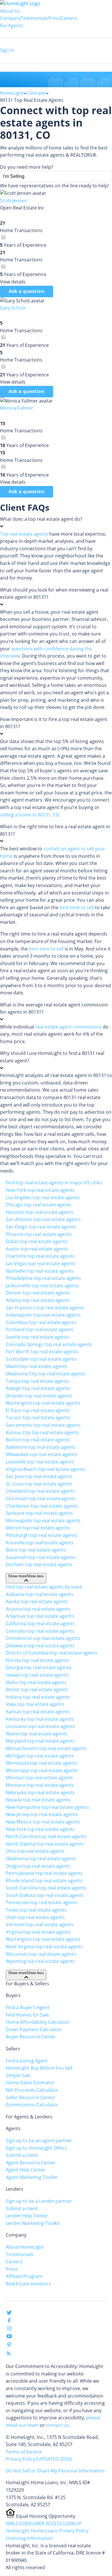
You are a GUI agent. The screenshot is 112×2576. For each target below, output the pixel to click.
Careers (69, 18)
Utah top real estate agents (35, 1917)
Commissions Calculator (32, 2105)
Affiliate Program (24, 2276)
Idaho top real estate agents (36, 1682)
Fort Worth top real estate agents (42, 1352)
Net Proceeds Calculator (32, 2090)
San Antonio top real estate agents (43, 1219)
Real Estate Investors (28, 2284)
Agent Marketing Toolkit (31, 2177)
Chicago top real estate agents (39, 1205)
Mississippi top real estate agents (42, 1770)
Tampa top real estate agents (37, 1381)
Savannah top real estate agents (41, 1557)
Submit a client (22, 2155)
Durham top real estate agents (39, 1564)
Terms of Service (24, 2452)
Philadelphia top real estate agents (43, 1278)
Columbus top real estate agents (41, 1322)
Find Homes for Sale (27, 2015)
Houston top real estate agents (39, 1212)
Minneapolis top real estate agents (43, 1521)
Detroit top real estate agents (38, 1528)
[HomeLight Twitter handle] (9, 2314)
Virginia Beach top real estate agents (45, 1469)
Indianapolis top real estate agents (43, 1315)
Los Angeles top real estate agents (43, 1197)
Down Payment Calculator (34, 2029)
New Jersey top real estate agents (42, 1814)
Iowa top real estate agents (35, 1704)
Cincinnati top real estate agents (41, 1498)
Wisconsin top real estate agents (41, 1954)
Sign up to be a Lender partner (39, 2201)
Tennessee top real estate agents (42, 1902)
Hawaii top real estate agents (37, 1675)
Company (10, 18)
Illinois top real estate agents (37, 1690)
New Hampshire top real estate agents (47, 1807)
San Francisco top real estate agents (45, 1308)
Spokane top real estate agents (39, 1513)
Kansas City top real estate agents (42, 1432)
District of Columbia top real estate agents (52, 1653)
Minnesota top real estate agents (41, 1763)
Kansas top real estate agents (38, 1712)
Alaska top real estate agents (37, 1601)
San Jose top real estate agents (39, 1476)
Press (54, 18)
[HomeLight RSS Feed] (9, 2355)
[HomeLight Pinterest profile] (9, 2346)
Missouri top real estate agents (39, 1778)
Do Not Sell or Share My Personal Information (55, 2471)
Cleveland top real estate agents (40, 1491)
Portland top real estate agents (39, 1329)
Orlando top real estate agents (39, 1396)
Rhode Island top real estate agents (44, 1881)
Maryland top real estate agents (40, 1741)
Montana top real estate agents (40, 1785)
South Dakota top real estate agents (45, 1895)
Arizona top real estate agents (38, 1609)
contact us (57, 2425)
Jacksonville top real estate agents (42, 1286)
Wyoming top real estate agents (40, 1961)
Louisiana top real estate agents (40, 1726)
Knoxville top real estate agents (40, 1543)
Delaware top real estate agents (40, 1646)
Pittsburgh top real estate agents (41, 1535)
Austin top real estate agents (37, 1249)
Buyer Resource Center (31, 2037)
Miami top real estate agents (37, 1366)
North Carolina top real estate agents (46, 1836)
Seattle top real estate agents (37, 1337)
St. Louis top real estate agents (39, 1484)
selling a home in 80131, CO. (30, 815)
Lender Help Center (27, 2216)
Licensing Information (29, 2538)
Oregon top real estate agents (38, 1866)
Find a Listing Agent (27, 2061)
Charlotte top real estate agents (40, 1256)
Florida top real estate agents (37, 1660)
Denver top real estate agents (38, 1293)
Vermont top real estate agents (40, 1924)
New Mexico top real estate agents (43, 1822)
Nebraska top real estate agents (40, 1792)
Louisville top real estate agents (40, 1462)
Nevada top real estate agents (38, 1800)
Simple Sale (18, 2075)
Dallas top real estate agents (37, 1241)
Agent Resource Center (31, 2163)
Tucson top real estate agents (38, 1418)
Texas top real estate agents (36, 1910)
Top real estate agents (24, 534)
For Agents (12, 26)
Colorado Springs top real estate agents (49, 1344)
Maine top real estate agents (37, 1734)
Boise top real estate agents (36, 1550)
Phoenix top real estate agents (39, 1234)
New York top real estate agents (40, 1190)
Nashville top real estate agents (40, 1271)
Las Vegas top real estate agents (41, 1263)
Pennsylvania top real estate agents (44, 1873)
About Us (10, 11)
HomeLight (12, 93)
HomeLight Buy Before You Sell (39, 2068)
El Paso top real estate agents (38, 1410)
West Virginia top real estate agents (44, 1947)
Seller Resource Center (30, 2097)
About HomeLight (25, 2247)
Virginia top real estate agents (38, 1932)
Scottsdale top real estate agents (41, 1359)
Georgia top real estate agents (39, 1667)
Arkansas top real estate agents (40, 1616)
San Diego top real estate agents (41, 1227)
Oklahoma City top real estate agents (46, 1374)
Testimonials (34, 18)
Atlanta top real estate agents (38, 1300)
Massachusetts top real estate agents (46, 1748)
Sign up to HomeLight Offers (36, 2148)
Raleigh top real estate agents (38, 1388)
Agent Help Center (26, 2170)
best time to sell (77, 907)
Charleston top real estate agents (42, 1506)
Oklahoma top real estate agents (41, 1858)
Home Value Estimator (30, 2083)
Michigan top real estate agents (40, 1756)
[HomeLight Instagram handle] (9, 2330)
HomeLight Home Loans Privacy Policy (47, 2531)
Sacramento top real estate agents (43, 1425)
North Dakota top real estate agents (45, 1844)
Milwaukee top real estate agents (41, 1454)
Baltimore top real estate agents (41, 1447)
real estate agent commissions (68, 1027)
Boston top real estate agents (38, 1440)
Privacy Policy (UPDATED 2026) (39, 2459)
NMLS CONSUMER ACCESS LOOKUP (44, 2523)
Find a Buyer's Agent (28, 2007)
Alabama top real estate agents (39, 1594)
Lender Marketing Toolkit (33, 2223)
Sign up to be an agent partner (39, 2140)
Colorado (36, 93)
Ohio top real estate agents (35, 1851)
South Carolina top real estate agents (46, 1888)
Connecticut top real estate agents (43, 1638)
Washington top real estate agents (43, 1403)
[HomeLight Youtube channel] (9, 2337)
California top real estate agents (40, 1624)
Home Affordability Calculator (38, 2022)
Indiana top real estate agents (38, 1697)
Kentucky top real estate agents (40, 1719)
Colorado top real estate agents (40, 1631)
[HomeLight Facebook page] (9, 2322)
